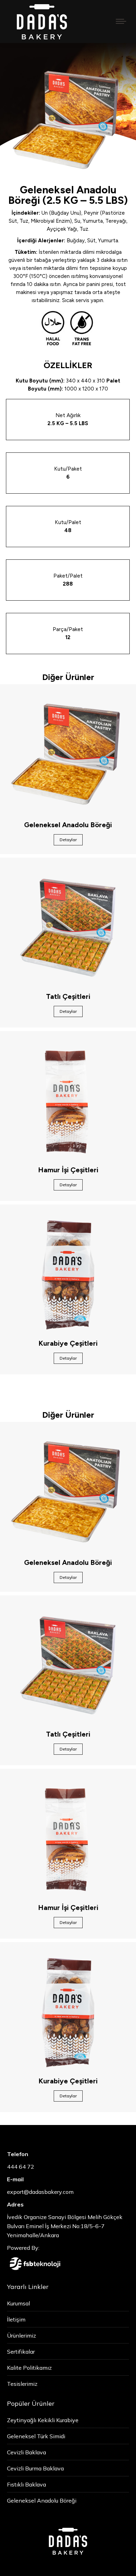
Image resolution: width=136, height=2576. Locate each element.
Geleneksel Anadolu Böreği (42, 2500)
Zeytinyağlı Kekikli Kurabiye (43, 2420)
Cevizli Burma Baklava (35, 2468)
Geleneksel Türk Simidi (36, 2436)
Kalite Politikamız (29, 2368)
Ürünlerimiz (21, 2335)
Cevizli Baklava (27, 2452)
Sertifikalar (21, 2352)
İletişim (16, 2319)
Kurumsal (18, 2303)
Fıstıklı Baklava (27, 2484)
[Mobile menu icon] (121, 21)
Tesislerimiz (22, 2384)
